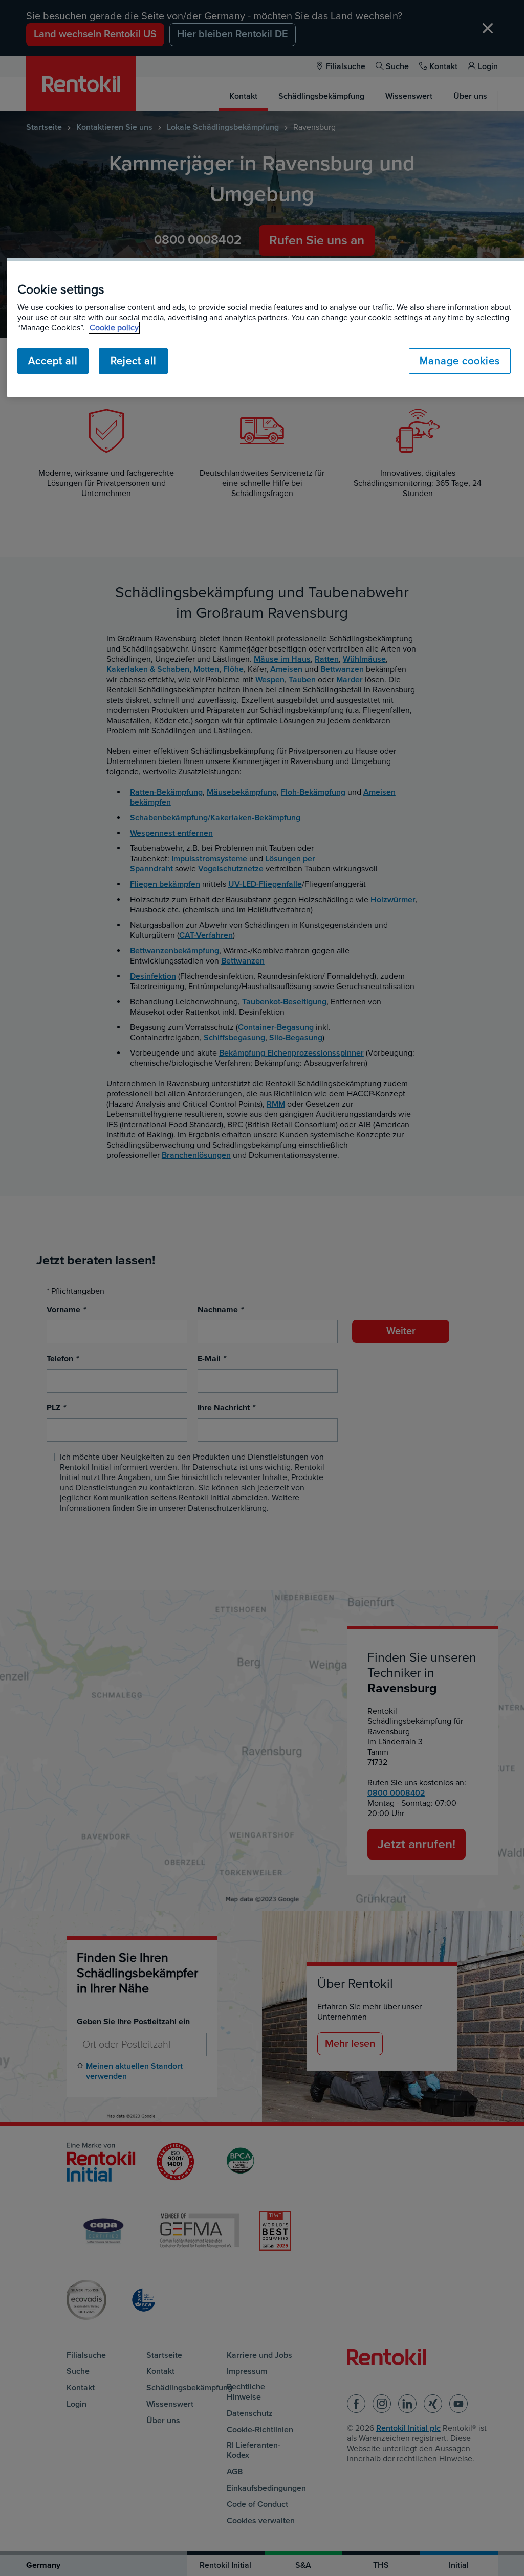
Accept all (53, 361)
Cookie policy (114, 328)
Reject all (134, 361)
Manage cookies (460, 361)
